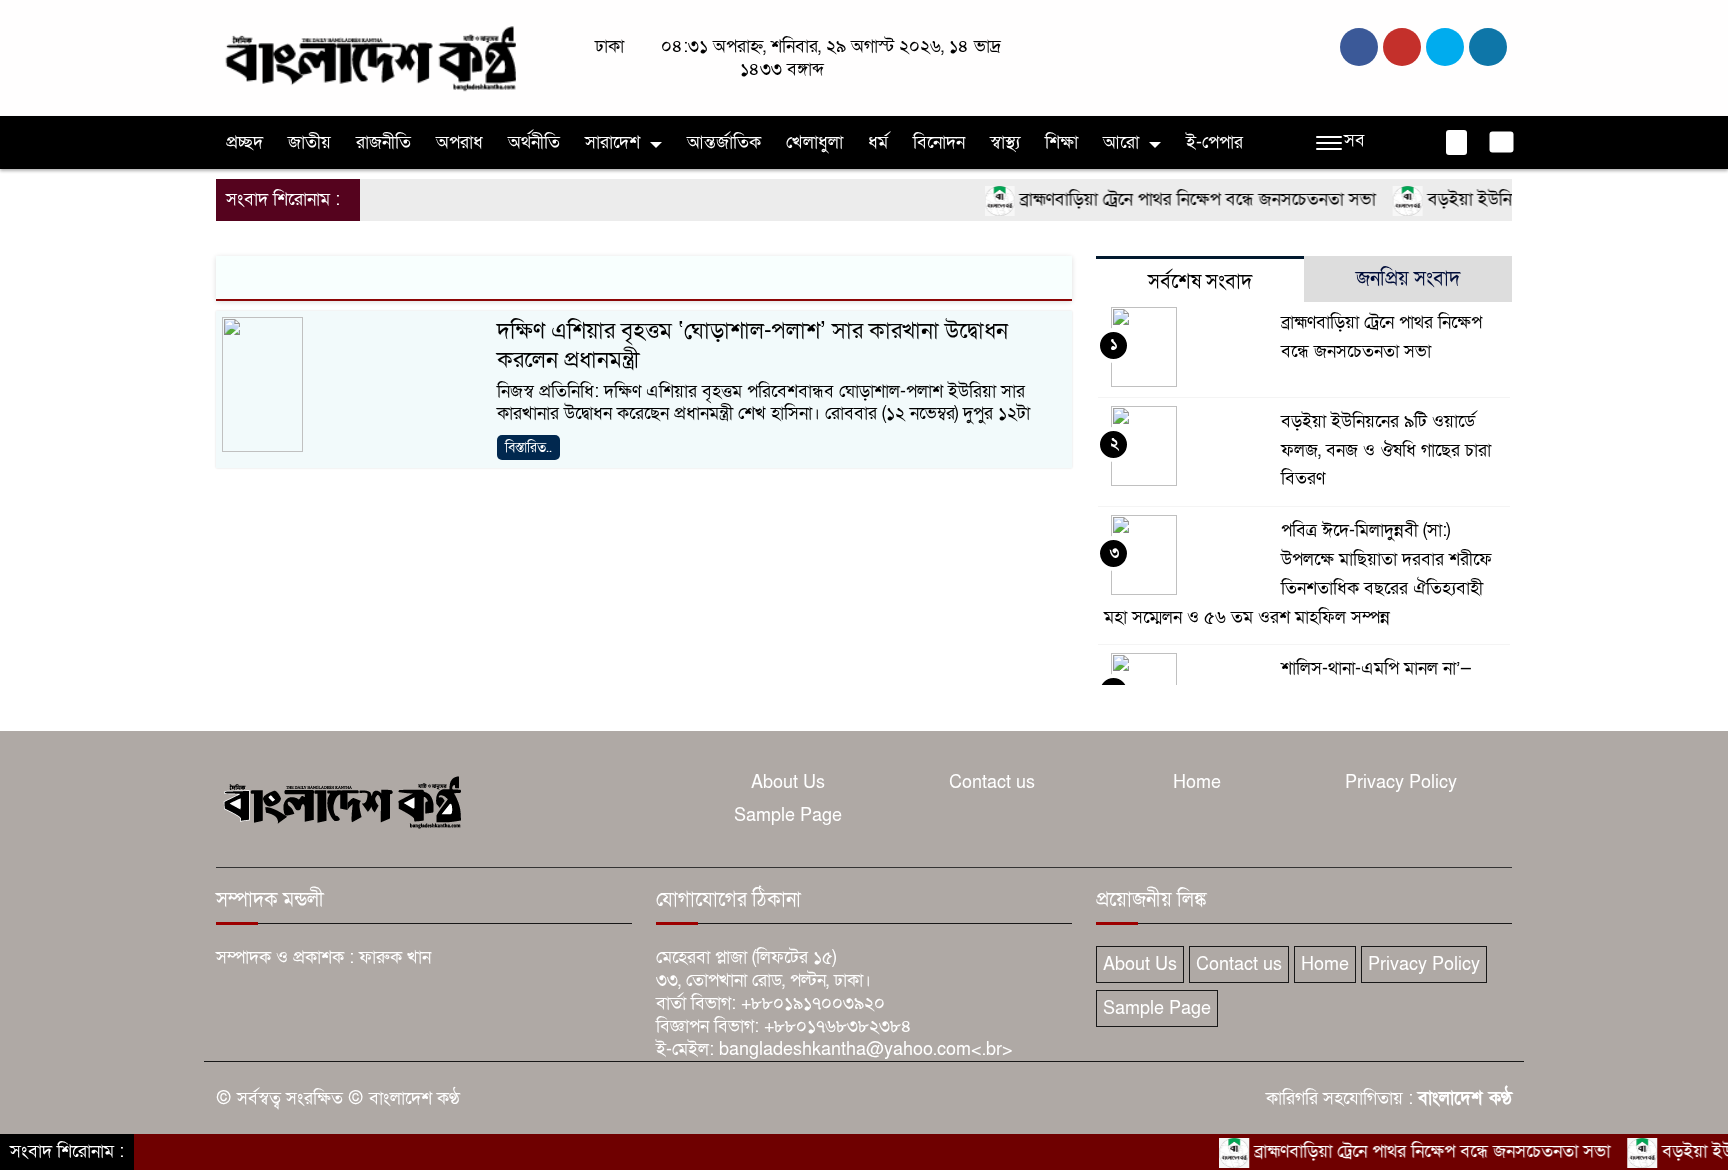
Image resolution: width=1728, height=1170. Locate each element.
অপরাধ (459, 142)
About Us (788, 782)
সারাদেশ (612, 142)
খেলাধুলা (814, 142)
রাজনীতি (383, 142)
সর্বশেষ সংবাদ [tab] (1200, 282)
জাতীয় (309, 142)
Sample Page (788, 815)
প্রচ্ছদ (244, 142)
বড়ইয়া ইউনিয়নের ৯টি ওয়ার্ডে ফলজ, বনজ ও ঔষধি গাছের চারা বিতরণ (1386, 450)
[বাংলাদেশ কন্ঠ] (369, 56)
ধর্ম (878, 142)
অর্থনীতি (534, 142)
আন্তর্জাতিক (724, 142)
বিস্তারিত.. (528, 447)
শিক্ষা (1061, 142)
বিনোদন (939, 142)
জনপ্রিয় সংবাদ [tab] (1408, 279)
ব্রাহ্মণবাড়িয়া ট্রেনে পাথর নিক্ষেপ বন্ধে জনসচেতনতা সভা (1173, 199)
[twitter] (1402, 47)
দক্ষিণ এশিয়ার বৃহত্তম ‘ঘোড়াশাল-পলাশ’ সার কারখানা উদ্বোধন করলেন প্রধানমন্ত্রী (752, 345)
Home (1197, 782)
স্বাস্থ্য (1005, 142)
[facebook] (1359, 47)
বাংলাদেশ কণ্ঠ (1465, 1098)
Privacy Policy (1401, 782)
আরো (1121, 142)
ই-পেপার (1214, 142)
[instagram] (1445, 47)
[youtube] (1488, 47)
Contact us (992, 782)
